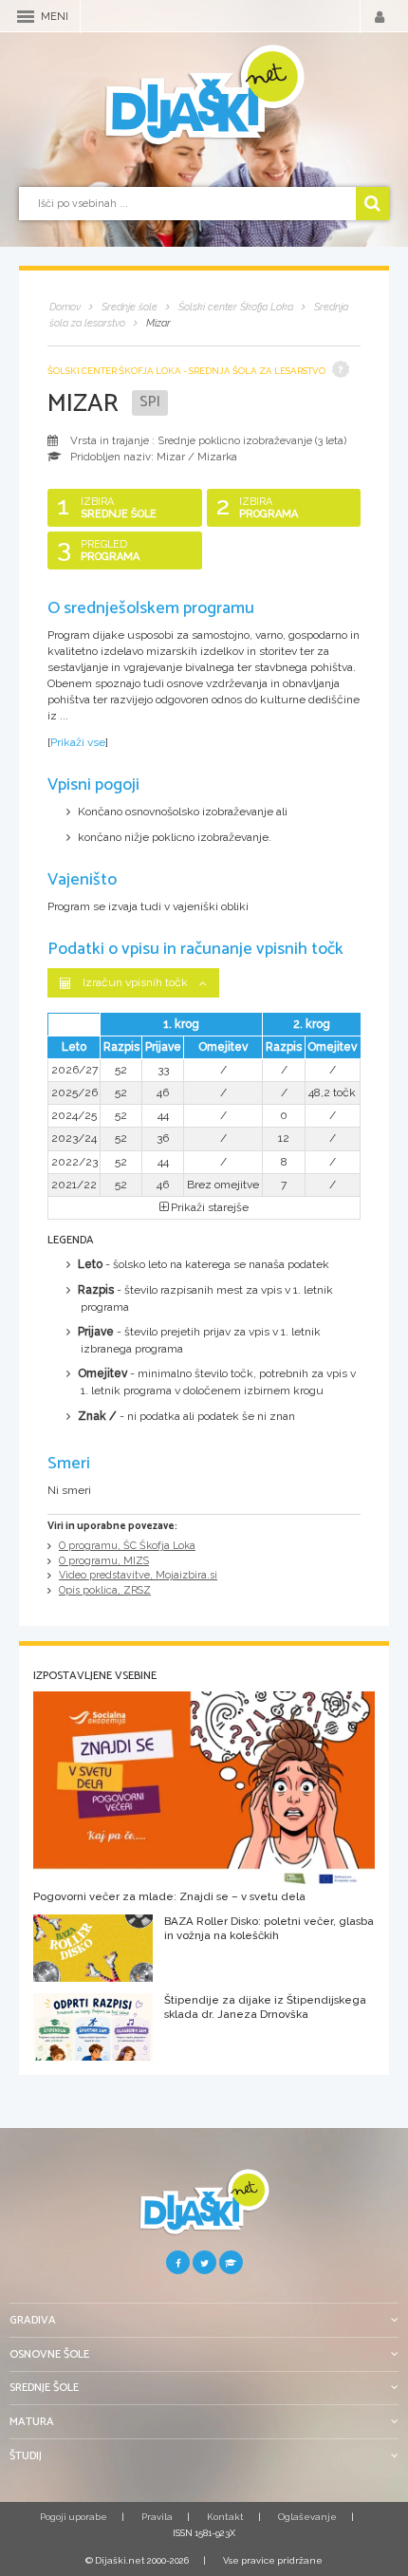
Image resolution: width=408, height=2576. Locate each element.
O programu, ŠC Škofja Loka (127, 1546)
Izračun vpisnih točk (135, 982)
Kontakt (225, 2517)
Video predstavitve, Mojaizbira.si (138, 1575)
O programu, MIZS (104, 1561)
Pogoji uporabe (74, 2517)
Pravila (157, 2517)
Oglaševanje (307, 2517)
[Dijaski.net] (204, 96)
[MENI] (26, 17)
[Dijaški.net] (204, 2209)
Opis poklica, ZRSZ (105, 1590)
